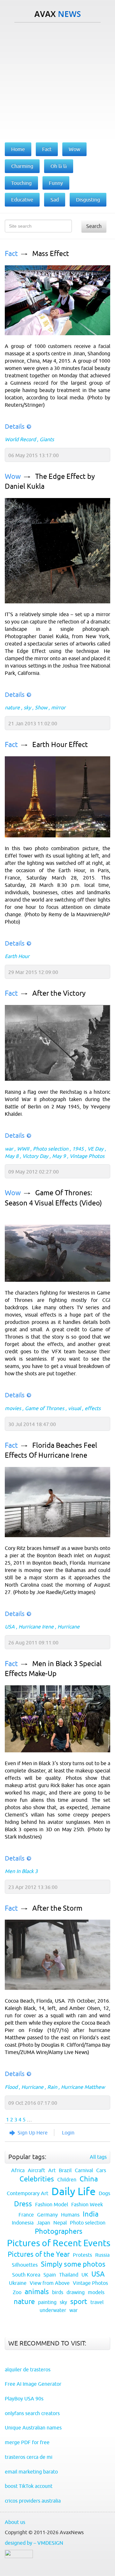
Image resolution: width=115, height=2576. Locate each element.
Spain (50, 2275)
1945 (78, 1149)
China (89, 2179)
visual (74, 1408)
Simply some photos (73, 2264)
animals (37, 2292)
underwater (53, 2310)
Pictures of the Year (39, 2254)
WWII (23, 1149)
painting (47, 2302)
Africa (18, 2170)
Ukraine (18, 2283)
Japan (43, 2223)
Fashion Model (52, 2204)
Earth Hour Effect (60, 745)
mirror (58, 707)
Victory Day (35, 1156)
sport (79, 2302)
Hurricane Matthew (83, 2087)
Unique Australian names (33, 2428)
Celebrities (37, 2179)
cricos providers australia (33, 2501)
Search (94, 226)
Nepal (60, 2223)
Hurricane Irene (36, 1627)
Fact (11, 254)
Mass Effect (51, 254)
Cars (101, 2170)
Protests (82, 2255)
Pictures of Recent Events (59, 2243)
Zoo (17, 2292)
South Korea (26, 2275)
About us (15, 2522)
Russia (102, 2255)
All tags (98, 2157)
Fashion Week (87, 2204)
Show (41, 707)
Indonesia (23, 2223)
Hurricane (69, 1627)
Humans (70, 2215)
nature (12, 707)
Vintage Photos (87, 1156)
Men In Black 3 (21, 1871)
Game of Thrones (45, 1408)
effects (93, 1408)
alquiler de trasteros (28, 2369)
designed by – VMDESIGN (34, 2543)
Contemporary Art (27, 2193)
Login (68, 2133)
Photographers (59, 2231)
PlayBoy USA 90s (24, 2398)
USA (10, 1627)
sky (27, 707)
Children (67, 2179)
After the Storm (57, 1908)
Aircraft (36, 2170)
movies (13, 1408)
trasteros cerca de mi (29, 2457)
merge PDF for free (27, 2442)
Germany (47, 2215)
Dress (23, 2204)
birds (58, 2292)
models (96, 2292)
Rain (52, 2087)
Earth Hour (17, 956)
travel (97, 2302)
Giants (47, 439)
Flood (11, 2087)
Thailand (69, 2275)
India (91, 2214)
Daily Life (73, 2191)
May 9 (59, 1156)
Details (15, 426)
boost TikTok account (29, 2486)
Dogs (104, 2193)
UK (85, 2275)
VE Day (96, 1149)
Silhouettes (25, 2265)
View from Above (50, 2283)
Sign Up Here (33, 2133)
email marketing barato (31, 2472)
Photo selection (51, 1149)
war (9, 1149)
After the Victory (59, 993)
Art (52, 2170)
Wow (13, 476)
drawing (76, 2292)
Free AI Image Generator (33, 2384)
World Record (20, 439)
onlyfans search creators (32, 2413)
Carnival (84, 2170)
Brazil (65, 2170)
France (26, 2215)
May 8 (12, 1156)
